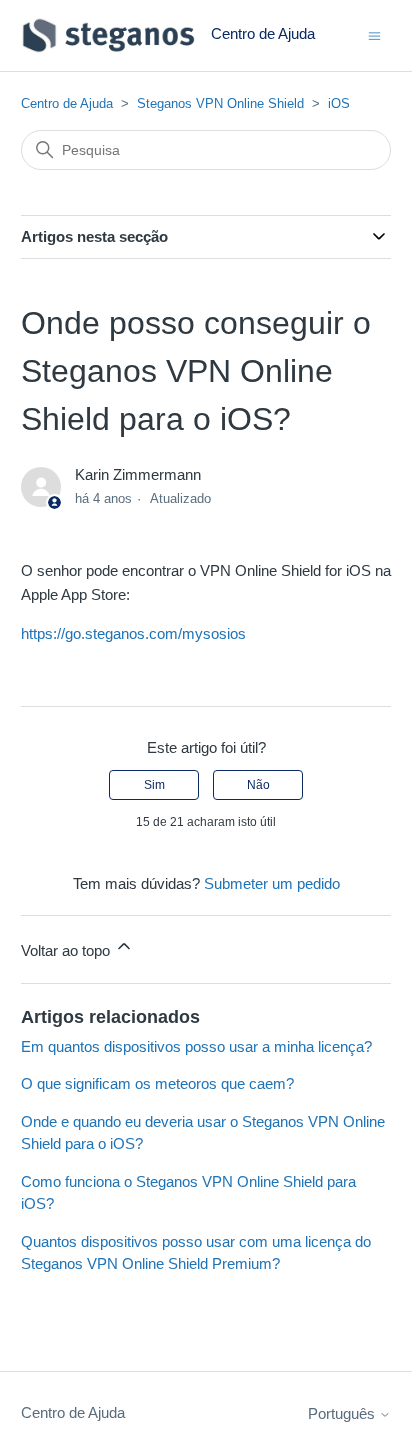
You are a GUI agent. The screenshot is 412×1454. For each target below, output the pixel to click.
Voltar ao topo (67, 950)
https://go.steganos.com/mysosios (133, 633)
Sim (154, 785)
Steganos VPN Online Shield (220, 103)
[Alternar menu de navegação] (374, 34)
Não (258, 785)
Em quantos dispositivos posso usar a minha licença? (196, 1046)
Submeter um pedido (272, 883)
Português (343, 1413)
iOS (339, 103)
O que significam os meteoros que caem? (157, 1083)
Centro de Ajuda (67, 103)
